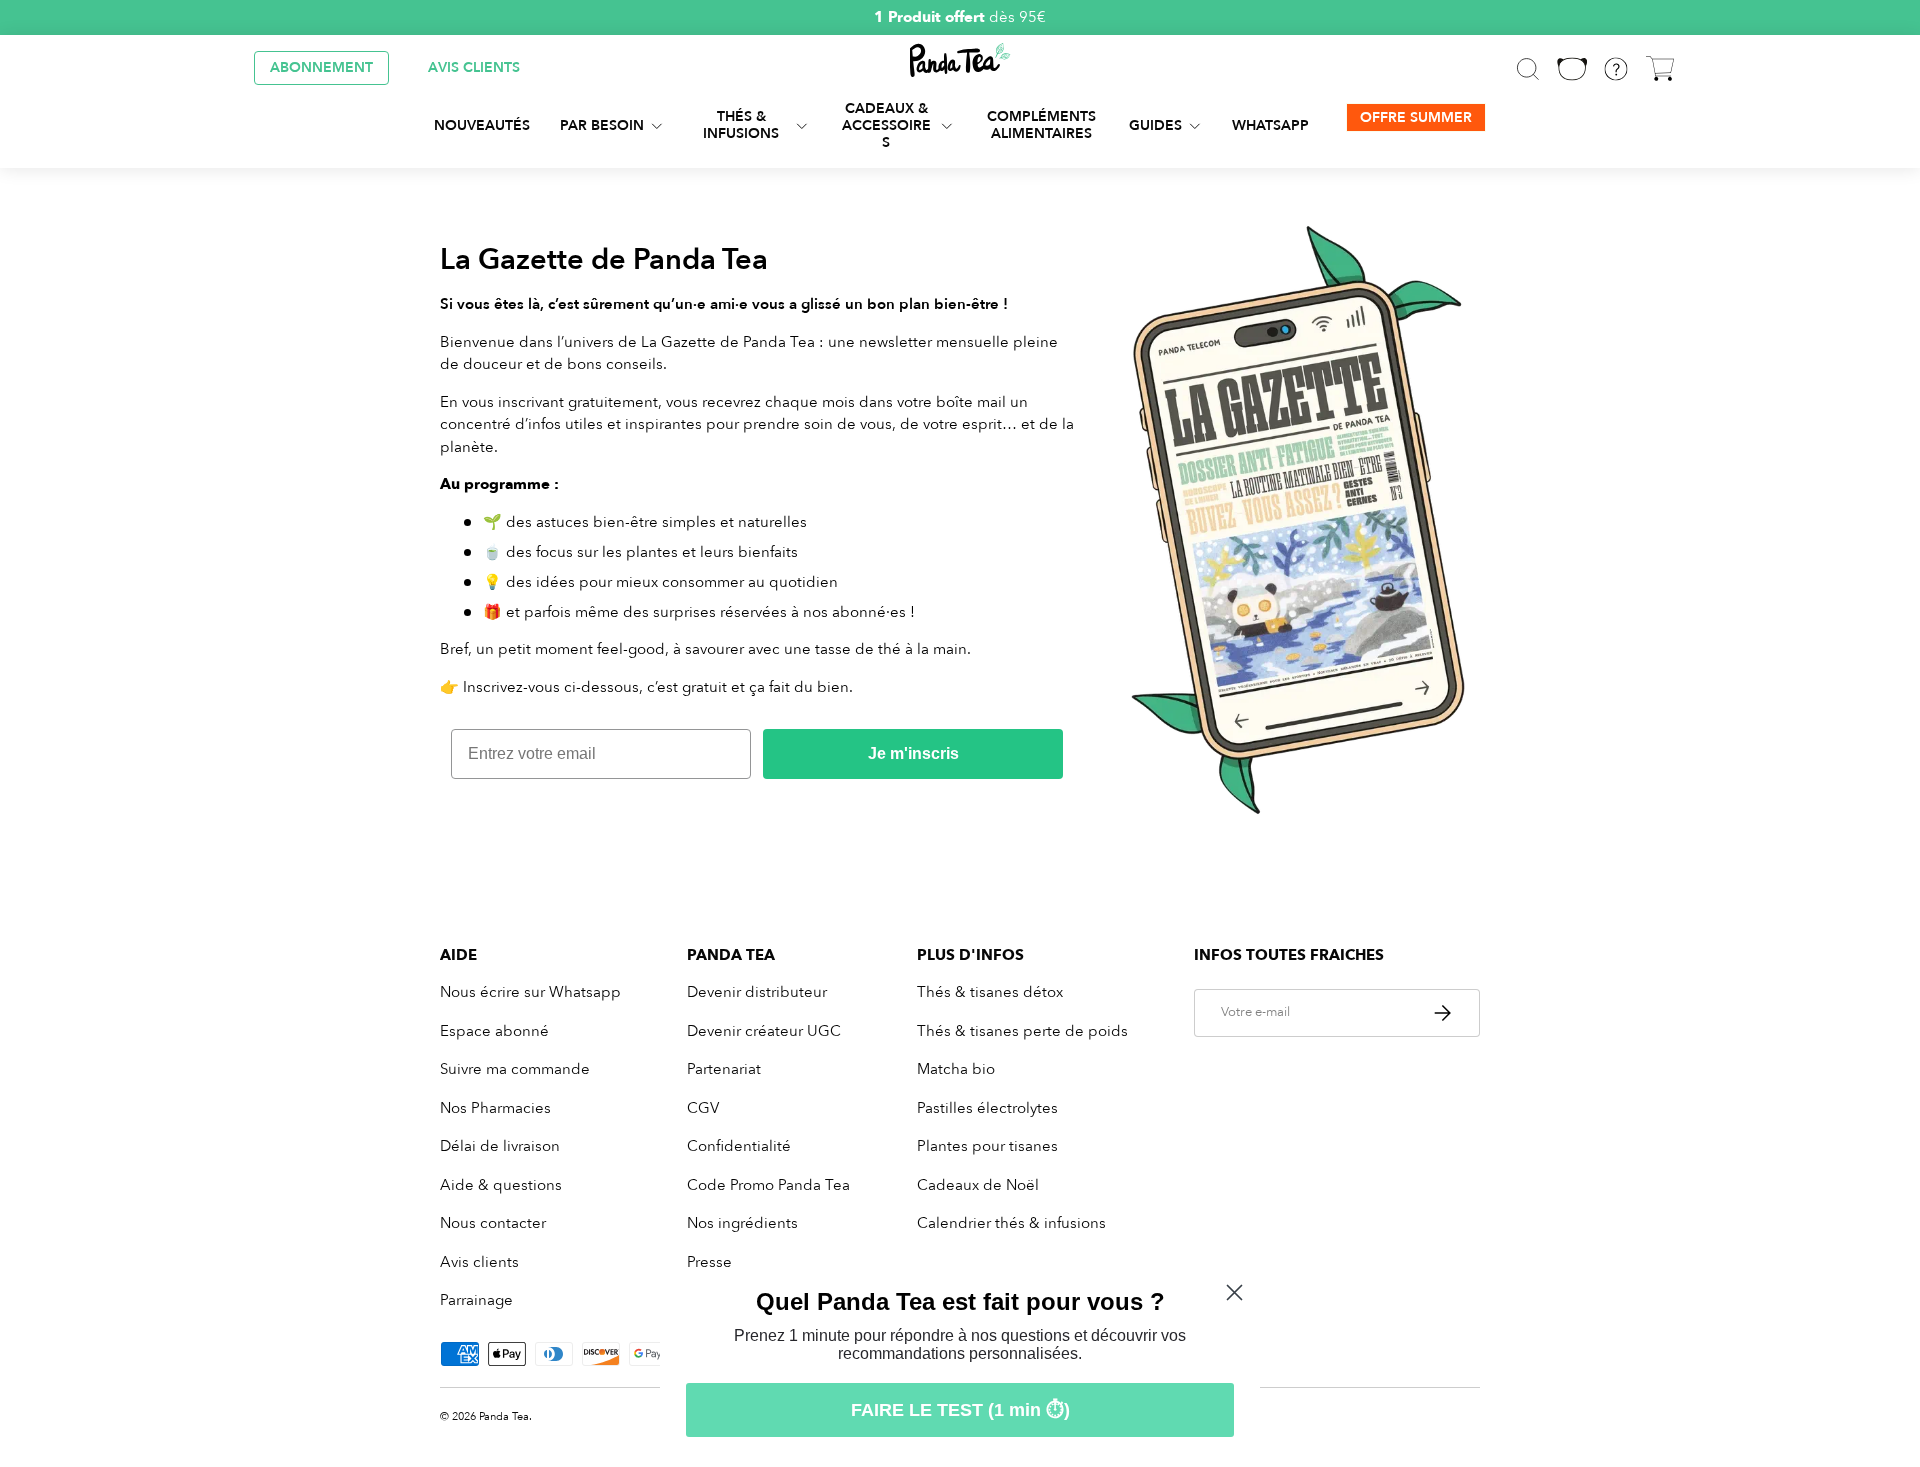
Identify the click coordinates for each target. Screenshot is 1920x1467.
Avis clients (479, 1262)
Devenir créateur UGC (764, 1031)
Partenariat (724, 1069)
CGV (703, 1108)
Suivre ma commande (515, 1069)
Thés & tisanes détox (990, 992)
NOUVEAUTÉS (482, 124)
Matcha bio (956, 1069)
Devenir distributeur (757, 992)
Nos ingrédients (742, 1223)
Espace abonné (494, 1031)
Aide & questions (501, 1185)
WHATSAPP (1270, 124)
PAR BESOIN (602, 124)
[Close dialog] (1234, 1292)
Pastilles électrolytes (987, 1108)
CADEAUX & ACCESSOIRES (886, 125)
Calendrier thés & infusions (1011, 1223)
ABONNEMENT (321, 67)
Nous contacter (493, 1223)
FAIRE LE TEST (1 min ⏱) (960, 1410)
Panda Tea (504, 1416)
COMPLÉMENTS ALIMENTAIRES (1041, 125)
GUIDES (1155, 124)
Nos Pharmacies (495, 1108)
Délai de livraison (500, 1146)
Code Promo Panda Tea (768, 1185)
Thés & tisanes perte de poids (1022, 1031)
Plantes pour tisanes (987, 1146)
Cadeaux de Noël (978, 1185)
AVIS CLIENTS (474, 67)
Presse (709, 1262)
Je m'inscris (913, 753)
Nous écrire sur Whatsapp (530, 992)
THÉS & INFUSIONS (741, 125)
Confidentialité (739, 1146)
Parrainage (476, 1300)
